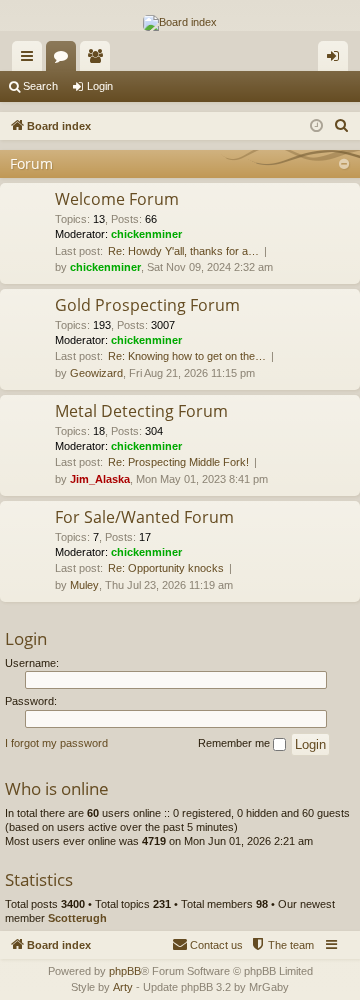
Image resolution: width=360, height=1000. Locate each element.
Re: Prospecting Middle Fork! (178, 462)
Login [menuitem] (337, 60)
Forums (65, 60)
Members (99, 60)
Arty (123, 987)
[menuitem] (342, 126)
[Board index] (180, 23)
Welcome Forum (117, 199)
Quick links (31, 60)
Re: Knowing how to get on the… (187, 356)
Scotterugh (77, 918)
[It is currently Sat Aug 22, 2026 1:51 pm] (316, 126)
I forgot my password (56, 743)
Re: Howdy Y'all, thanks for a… (183, 251)
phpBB (125, 971)
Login (100, 86)
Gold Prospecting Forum (147, 305)
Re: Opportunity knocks (166, 568)
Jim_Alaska (100, 479)
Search (40, 86)
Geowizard (96, 373)
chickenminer (146, 234)
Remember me (235, 743)
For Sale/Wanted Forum (144, 517)
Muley (84, 585)
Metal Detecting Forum (141, 411)
